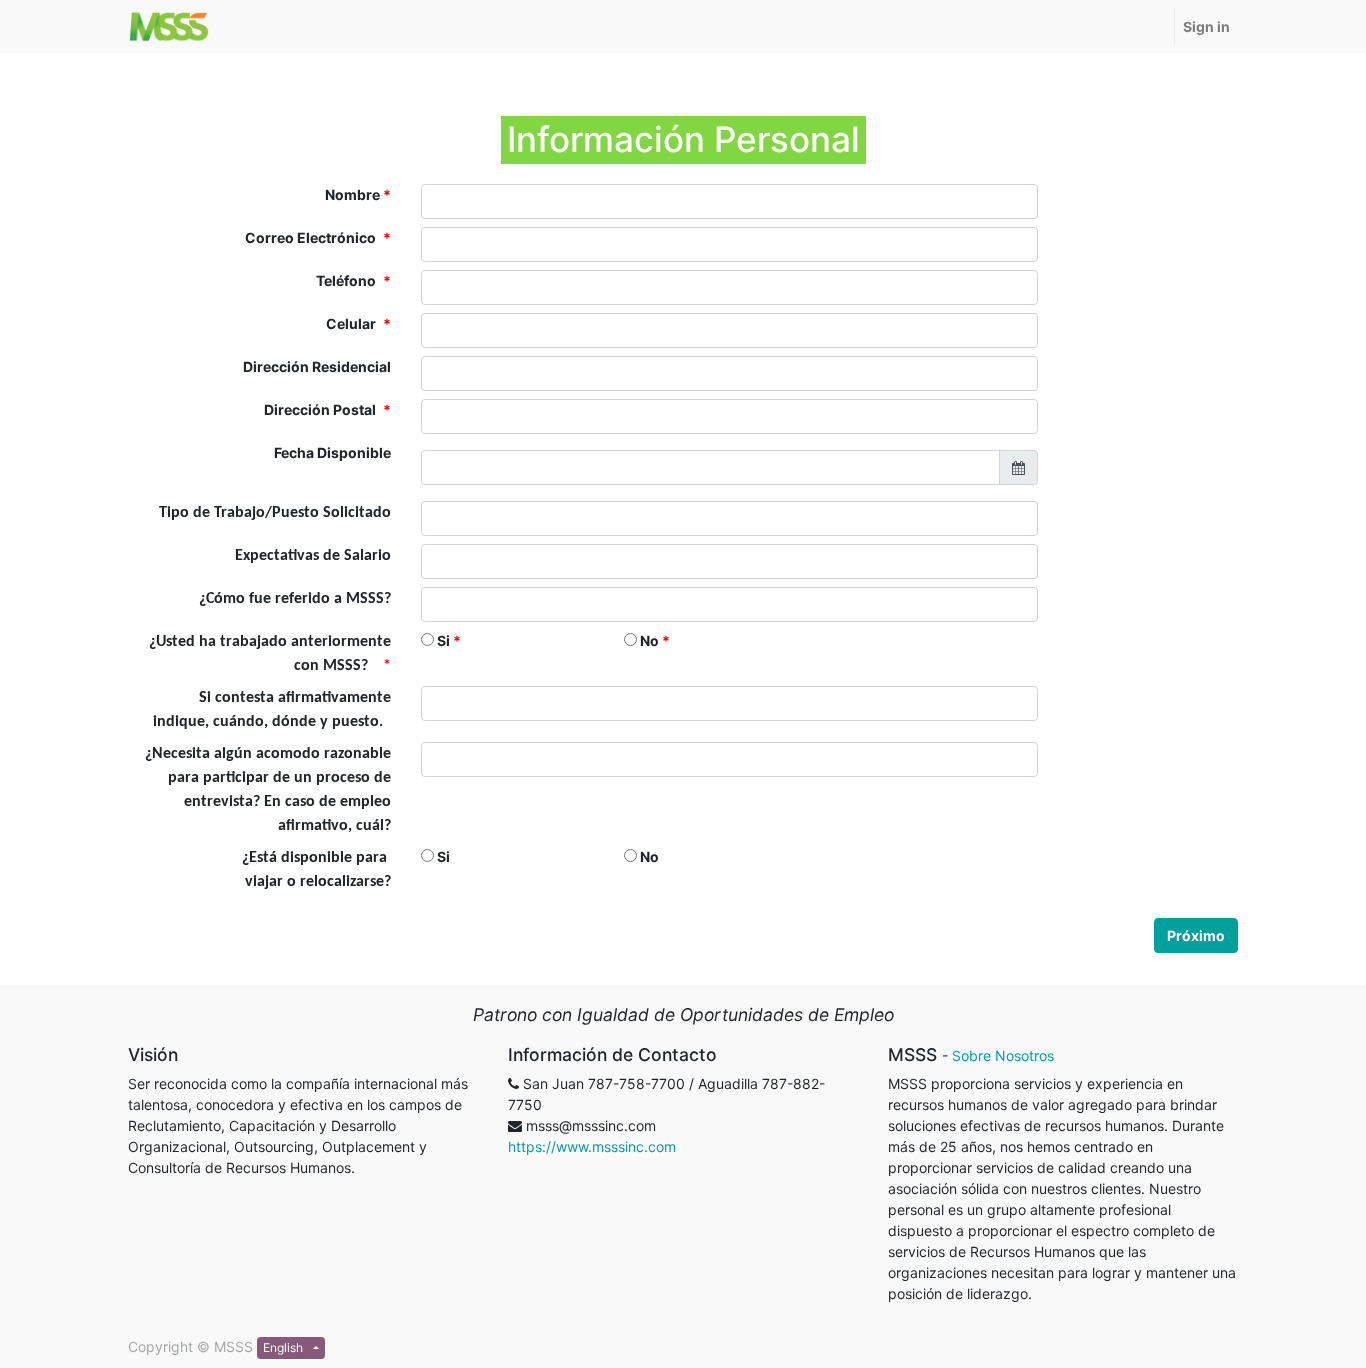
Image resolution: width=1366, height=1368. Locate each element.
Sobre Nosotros (1003, 1055)
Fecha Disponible (332, 452)
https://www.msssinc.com (592, 1146)
